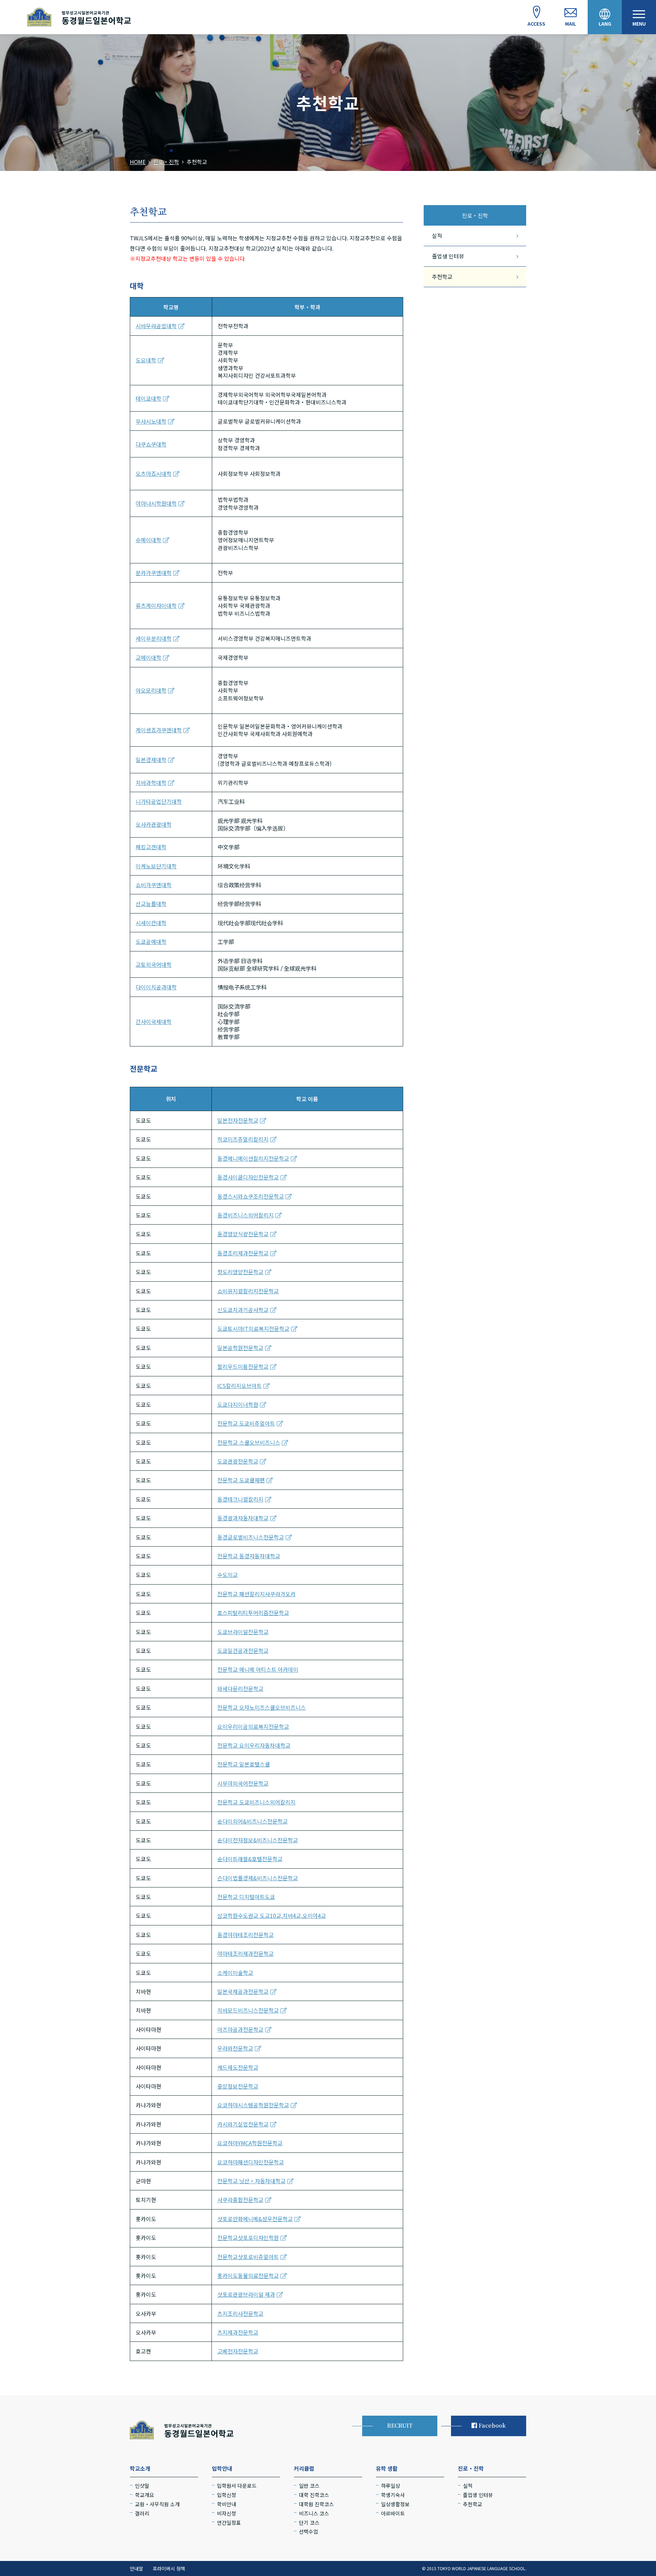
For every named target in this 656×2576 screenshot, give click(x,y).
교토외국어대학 (154, 964)
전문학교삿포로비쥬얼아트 (248, 2257)
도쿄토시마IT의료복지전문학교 (253, 1329)
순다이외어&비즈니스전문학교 (252, 1821)
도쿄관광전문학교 (238, 1461)
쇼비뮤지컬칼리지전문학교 (248, 1291)
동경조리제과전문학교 (243, 1253)
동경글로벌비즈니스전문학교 (251, 1537)
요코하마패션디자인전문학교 (251, 2162)
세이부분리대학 (154, 638)
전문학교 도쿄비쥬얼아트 (246, 1423)
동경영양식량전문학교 (243, 1234)
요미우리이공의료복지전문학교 (253, 1726)
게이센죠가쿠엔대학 (159, 730)
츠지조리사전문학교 (240, 2313)
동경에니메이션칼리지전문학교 (253, 1158)
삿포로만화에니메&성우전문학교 (255, 2219)
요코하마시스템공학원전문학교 (253, 2105)
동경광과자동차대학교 (243, 1518)
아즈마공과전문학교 (240, 2029)
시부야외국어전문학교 (243, 1783)
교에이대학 (148, 657)
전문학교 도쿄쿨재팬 (241, 1480)
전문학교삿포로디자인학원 (248, 2238)
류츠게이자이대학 (156, 605)
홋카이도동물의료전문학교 (248, 2275)
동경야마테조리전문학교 (245, 1935)
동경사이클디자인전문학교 (248, 1177)
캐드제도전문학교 (238, 2067)
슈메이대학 (148, 540)
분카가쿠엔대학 (154, 573)
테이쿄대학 (148, 398)
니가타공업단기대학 (159, 801)
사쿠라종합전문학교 (240, 2200)
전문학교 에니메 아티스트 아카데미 (258, 1669)
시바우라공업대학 (156, 326)
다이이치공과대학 (156, 987)
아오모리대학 (151, 690)
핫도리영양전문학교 (240, 1272)
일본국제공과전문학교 (243, 1991)
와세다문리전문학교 (240, 1689)
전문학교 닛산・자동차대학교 (251, 2181)
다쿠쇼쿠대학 (151, 444)
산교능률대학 (151, 904)
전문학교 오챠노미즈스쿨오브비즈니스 (262, 1707)
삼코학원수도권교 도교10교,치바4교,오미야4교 (272, 1916)
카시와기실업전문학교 (243, 2124)
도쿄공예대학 (151, 942)
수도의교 (228, 1575)
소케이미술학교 (235, 1973)
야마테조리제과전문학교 (245, 1953)
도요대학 (146, 360)
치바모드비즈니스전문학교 (248, 2010)
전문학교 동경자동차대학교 (249, 1556)
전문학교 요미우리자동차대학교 (254, 1745)
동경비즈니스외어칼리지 (245, 1215)
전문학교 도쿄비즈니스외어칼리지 (256, 1802)
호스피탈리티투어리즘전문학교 (253, 1613)
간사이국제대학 (154, 1022)
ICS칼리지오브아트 (240, 1386)
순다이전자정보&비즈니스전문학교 (258, 1840)
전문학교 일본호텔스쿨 (244, 1764)
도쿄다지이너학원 (238, 1404)
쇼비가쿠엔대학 (154, 885)
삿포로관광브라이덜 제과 (246, 2294)
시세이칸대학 (151, 923)
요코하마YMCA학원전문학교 (250, 2143)
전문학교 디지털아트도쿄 (246, 1897)
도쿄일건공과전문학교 (243, 1651)
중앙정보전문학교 (238, 2086)
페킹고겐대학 (151, 847)
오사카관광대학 (154, 824)
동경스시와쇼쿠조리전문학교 (251, 1196)
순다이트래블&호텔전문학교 (250, 1859)
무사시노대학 (151, 421)
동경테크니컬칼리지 (240, 1499)
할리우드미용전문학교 (243, 1366)
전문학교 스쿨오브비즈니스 (249, 1442)
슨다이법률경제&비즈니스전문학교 (258, 1878)
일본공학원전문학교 (240, 1348)
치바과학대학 (151, 783)
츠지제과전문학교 (238, 2332)
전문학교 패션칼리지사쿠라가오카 (256, 1594)
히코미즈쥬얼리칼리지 (243, 1139)
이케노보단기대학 (156, 866)
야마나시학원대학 (156, 503)
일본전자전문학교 (238, 1120)
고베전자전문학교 (238, 2351)
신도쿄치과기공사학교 (243, 1310)
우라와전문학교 (235, 2048)
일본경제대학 (151, 760)
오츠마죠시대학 (154, 473)
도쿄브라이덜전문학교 (243, 1632)
